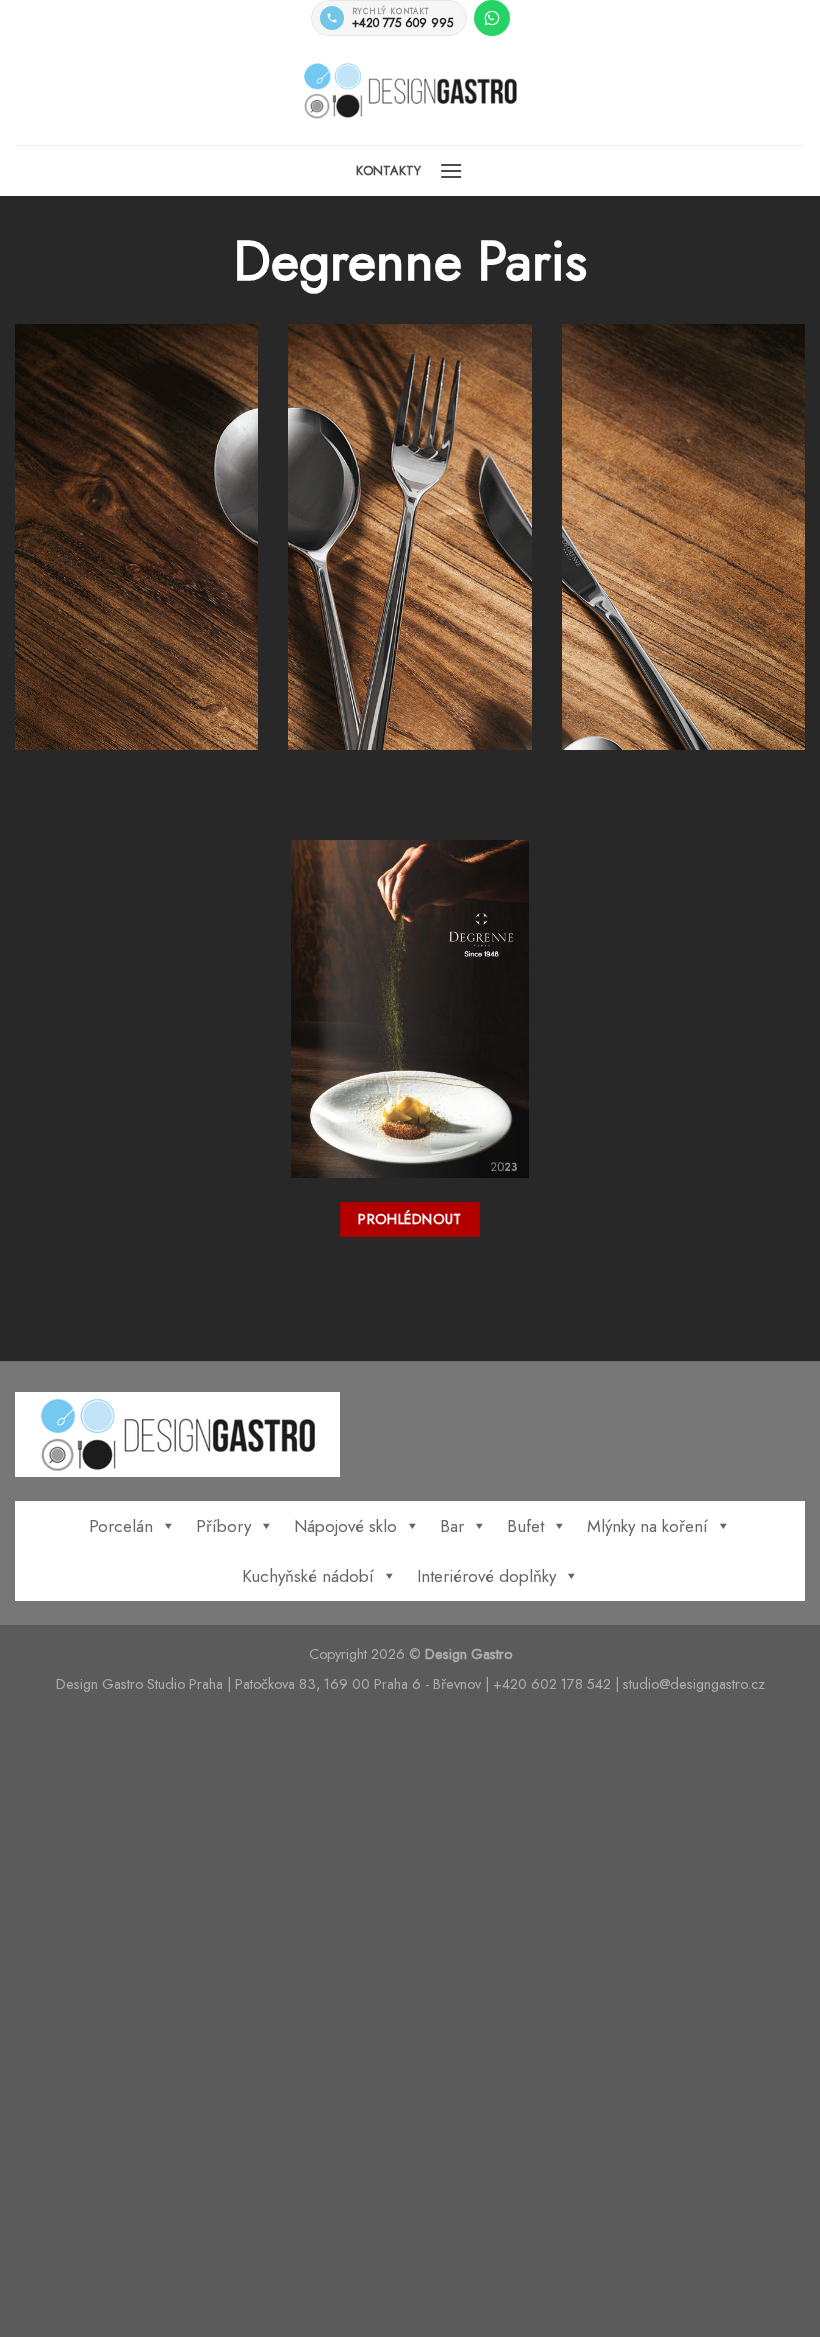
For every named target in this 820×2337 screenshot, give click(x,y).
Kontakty (388, 170)
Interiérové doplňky (486, 1576)
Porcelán (121, 1526)
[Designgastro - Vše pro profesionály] (410, 91)
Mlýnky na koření (647, 1526)
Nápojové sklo (345, 1526)
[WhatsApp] (492, 18)
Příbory (223, 1526)
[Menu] (451, 170)
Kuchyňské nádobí (308, 1576)
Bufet (525, 1526)
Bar (452, 1526)
